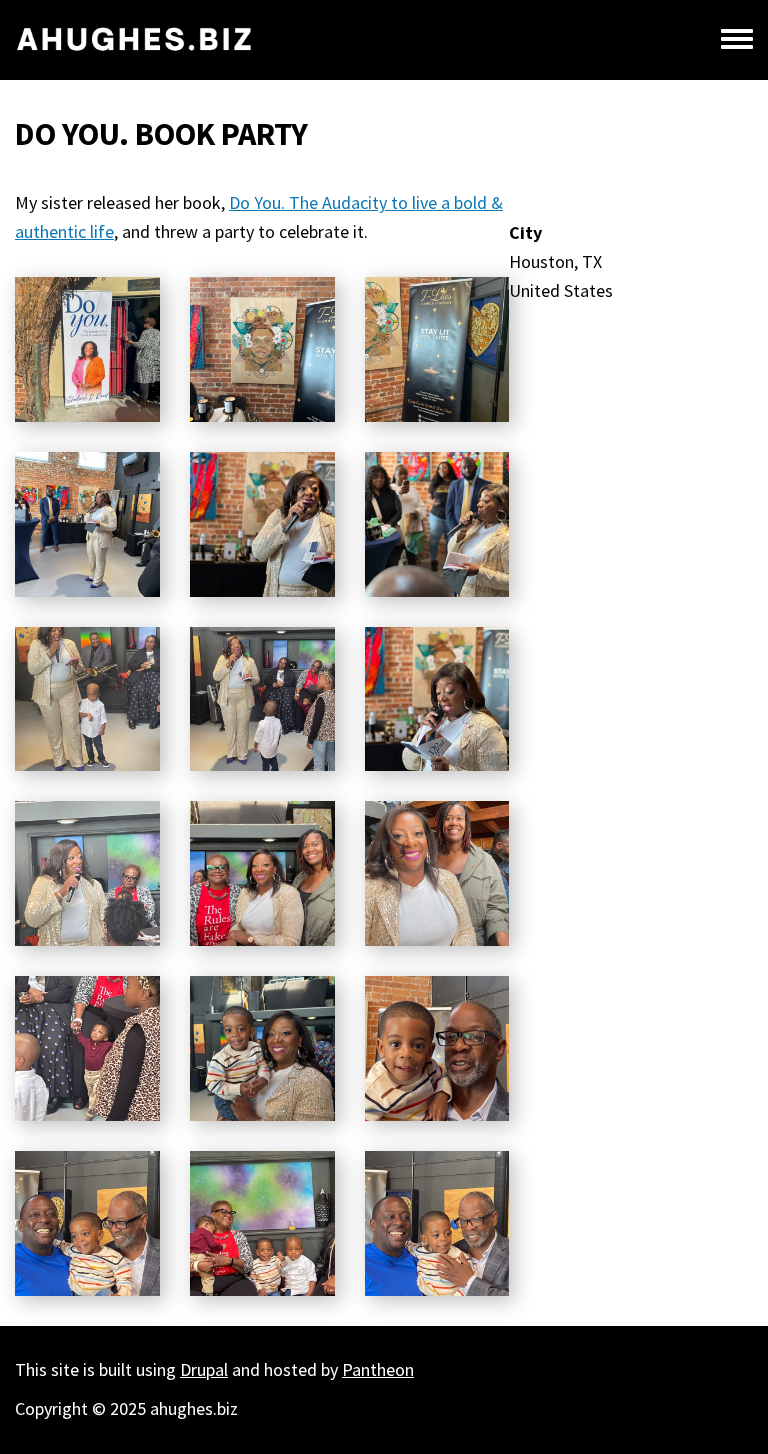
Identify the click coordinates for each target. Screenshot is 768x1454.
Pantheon (378, 1369)
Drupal (204, 1369)
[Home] (134, 40)
